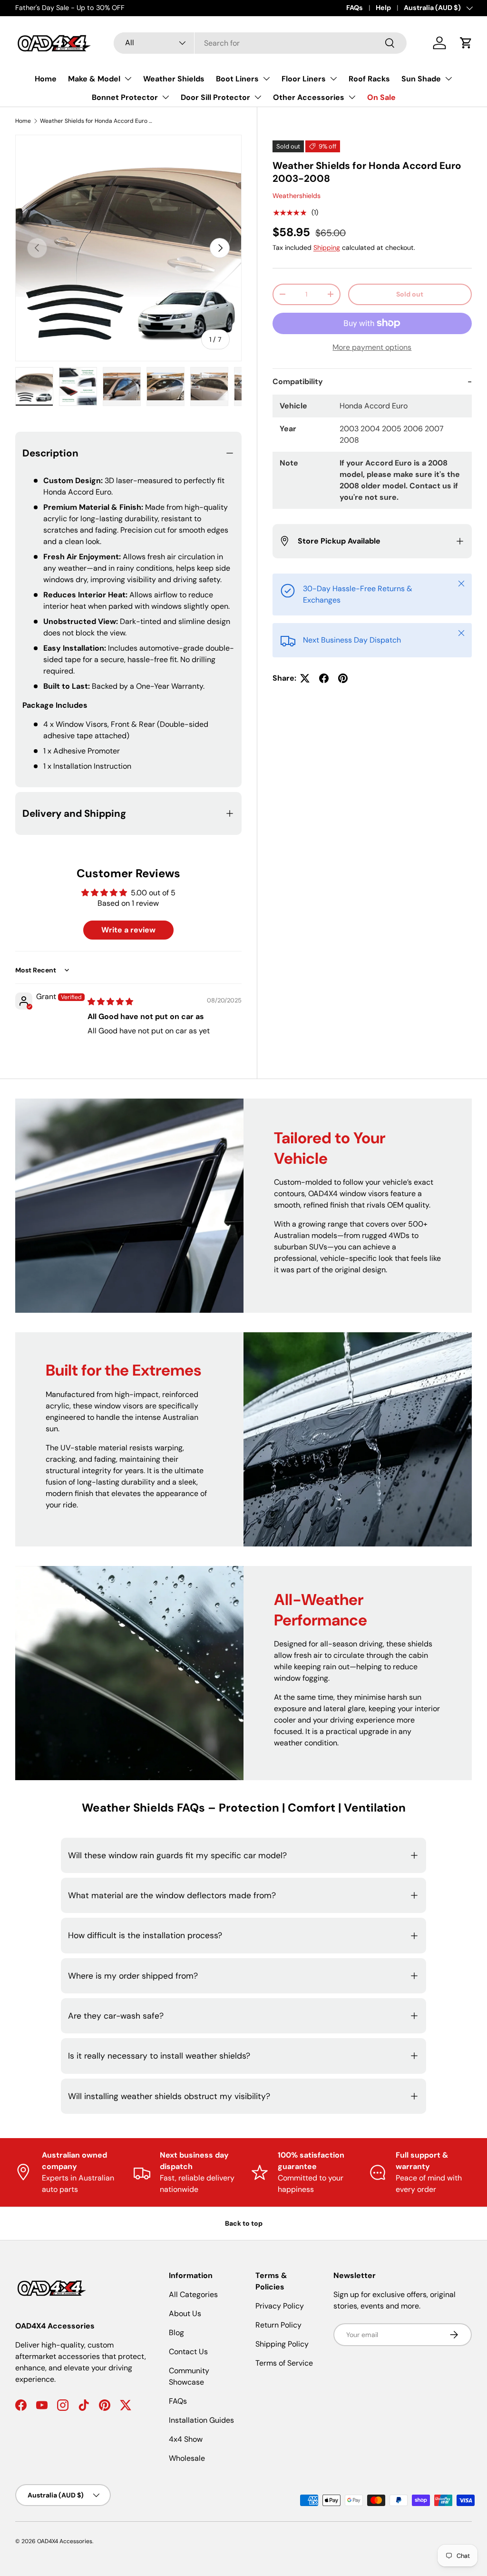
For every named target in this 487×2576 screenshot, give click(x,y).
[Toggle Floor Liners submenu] (333, 79)
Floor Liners (304, 79)
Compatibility (298, 381)
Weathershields (297, 196)
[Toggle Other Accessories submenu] (352, 97)
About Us (185, 2313)
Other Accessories (309, 97)
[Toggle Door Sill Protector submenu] (258, 97)
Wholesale (187, 2458)
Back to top (244, 2223)
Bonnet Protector (125, 97)
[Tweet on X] (305, 678)
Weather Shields (174, 79)
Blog (176, 2333)
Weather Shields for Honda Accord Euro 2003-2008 (97, 121)
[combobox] (260, 43)
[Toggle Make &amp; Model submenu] (128, 79)
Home (46, 79)
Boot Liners (237, 79)
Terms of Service (284, 2363)
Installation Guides (201, 2420)
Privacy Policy (280, 2306)
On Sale (381, 97)
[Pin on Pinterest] (343, 678)
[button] (466, 43)
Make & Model (94, 79)
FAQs (355, 8)
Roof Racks (369, 79)
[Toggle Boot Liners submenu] (266, 79)
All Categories (193, 2294)
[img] (110, 1002)
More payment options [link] (372, 347)
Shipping (327, 248)
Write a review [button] (128, 930)
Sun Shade (421, 79)
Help (383, 8)
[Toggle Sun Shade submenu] (448, 79)
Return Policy (278, 2325)
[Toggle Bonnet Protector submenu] (166, 97)
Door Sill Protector (215, 97)
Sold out (410, 294)
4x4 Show (186, 2439)
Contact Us (188, 2352)
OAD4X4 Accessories (65, 2541)
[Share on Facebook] (324, 678)
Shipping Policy (282, 2344)
